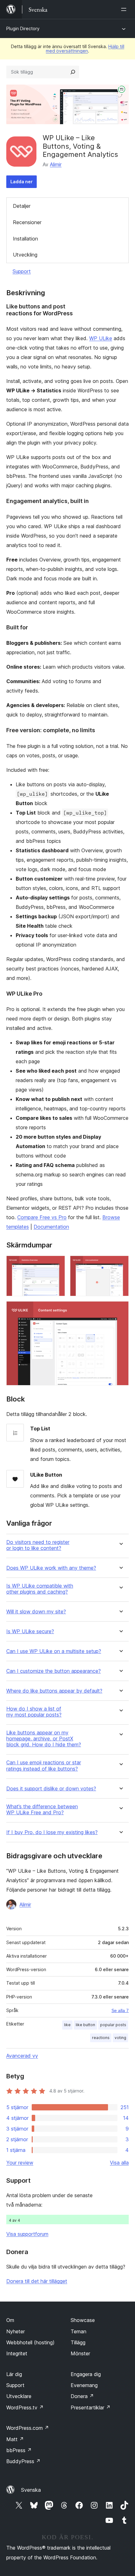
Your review (20, 2163)
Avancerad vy (22, 2056)
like (67, 2025)
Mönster (80, 2353)
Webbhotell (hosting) (30, 2342)
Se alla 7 (120, 2010)
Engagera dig (86, 2374)
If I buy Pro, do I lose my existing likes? (52, 1832)
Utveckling (25, 255)
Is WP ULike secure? (30, 1631)
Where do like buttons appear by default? (54, 1691)
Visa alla (119, 2163)
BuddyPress (23, 2461)
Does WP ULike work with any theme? (51, 1568)
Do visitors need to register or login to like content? (38, 1545)
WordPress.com (28, 2428)
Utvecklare (19, 2396)
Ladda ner (22, 182)
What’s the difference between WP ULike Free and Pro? (42, 1810)
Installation (25, 239)
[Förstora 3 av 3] (120, 1310)
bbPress (19, 2450)
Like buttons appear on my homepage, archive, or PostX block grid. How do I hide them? (44, 1739)
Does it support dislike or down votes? (51, 1789)
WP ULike (101, 338)
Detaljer (22, 206)
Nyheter (16, 2331)
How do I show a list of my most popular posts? (34, 1712)
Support (22, 271)
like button (85, 2025)
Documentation (51, 1227)
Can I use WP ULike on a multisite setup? (54, 1651)
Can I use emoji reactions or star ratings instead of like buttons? (44, 1766)
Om (10, 2320)
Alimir (56, 164)
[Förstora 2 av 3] (120, 1264)
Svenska (31, 2490)
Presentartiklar (91, 2407)
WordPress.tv (25, 2407)
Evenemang (84, 2385)
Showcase (83, 2320)
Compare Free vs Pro (42, 1217)
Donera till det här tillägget (37, 2281)
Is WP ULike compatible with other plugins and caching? (40, 1589)
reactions (101, 2038)
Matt (15, 2439)
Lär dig (14, 2374)
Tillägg (78, 2342)
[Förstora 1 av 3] (57, 1264)
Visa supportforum (27, 2234)
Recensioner (27, 222)
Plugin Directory (23, 28)
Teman (78, 2331)
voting (120, 2038)
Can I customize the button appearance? (54, 1671)
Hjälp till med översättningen (85, 49)
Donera (82, 2396)
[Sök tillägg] (73, 72)
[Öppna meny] (125, 9)
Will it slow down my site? (36, 1612)
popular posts (113, 2025)
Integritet (17, 2353)
